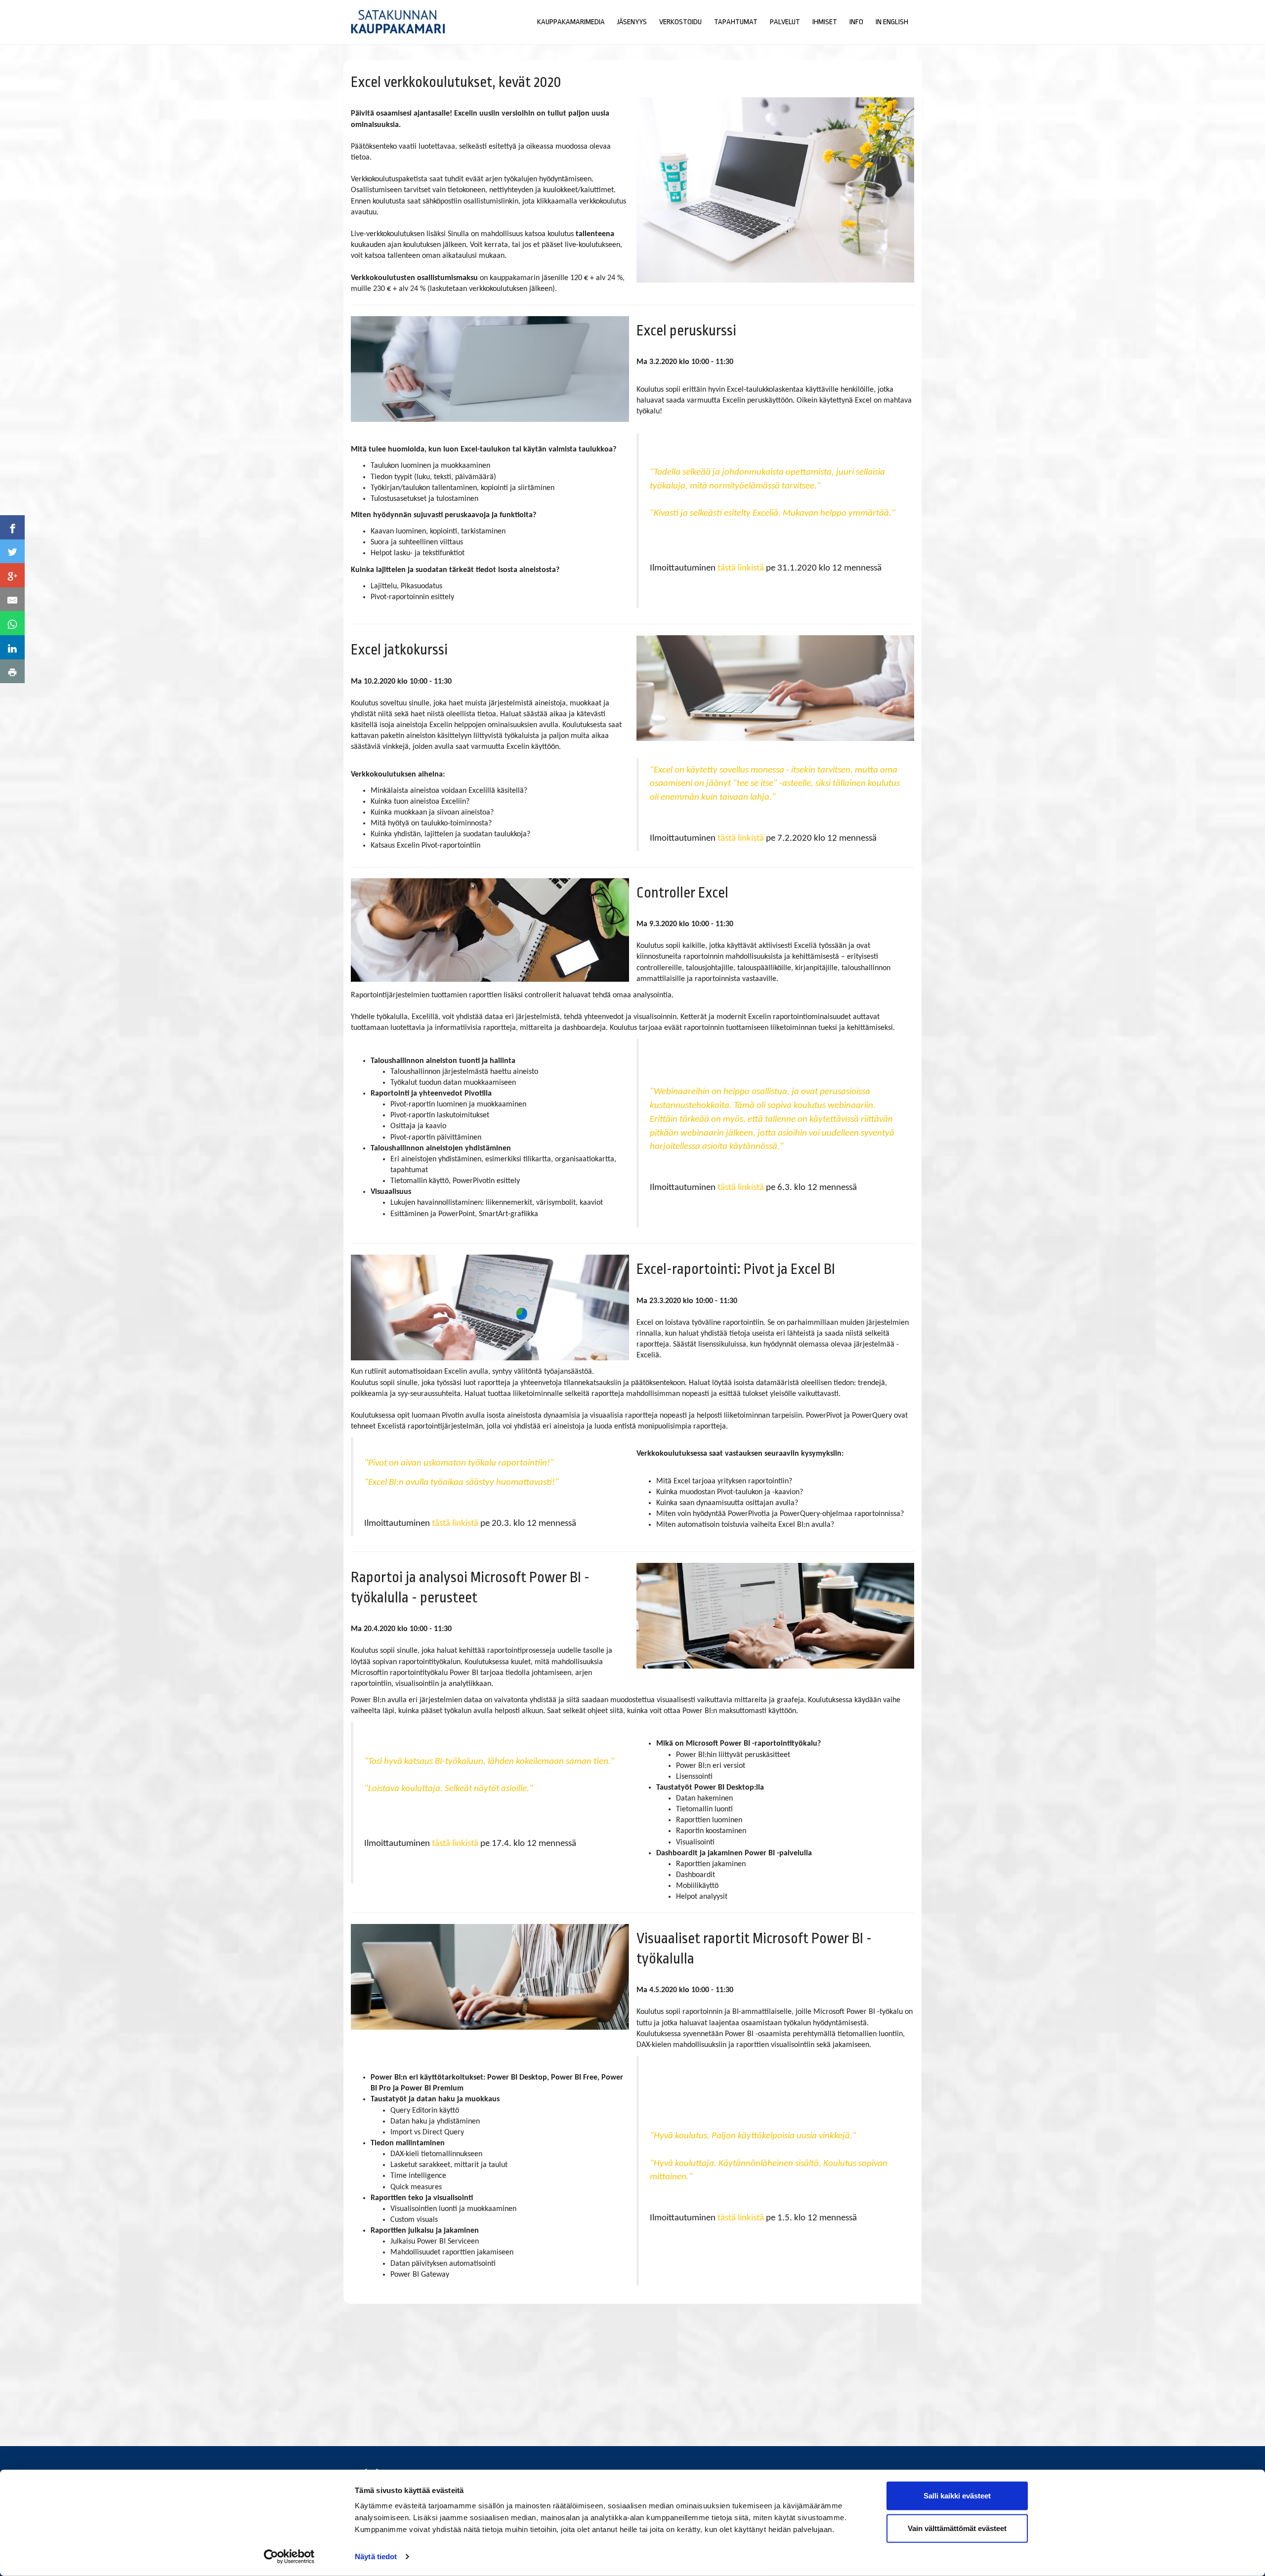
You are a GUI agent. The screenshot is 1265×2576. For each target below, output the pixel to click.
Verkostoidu (680, 22)
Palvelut (785, 22)
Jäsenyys (632, 22)
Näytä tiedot (376, 2556)
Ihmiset (825, 22)
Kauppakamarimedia (571, 22)
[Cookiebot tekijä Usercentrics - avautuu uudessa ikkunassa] (289, 2557)
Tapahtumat (736, 22)
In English (892, 22)
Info (856, 22)
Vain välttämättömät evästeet (957, 2528)
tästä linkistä (741, 568)
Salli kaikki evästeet (957, 2496)
